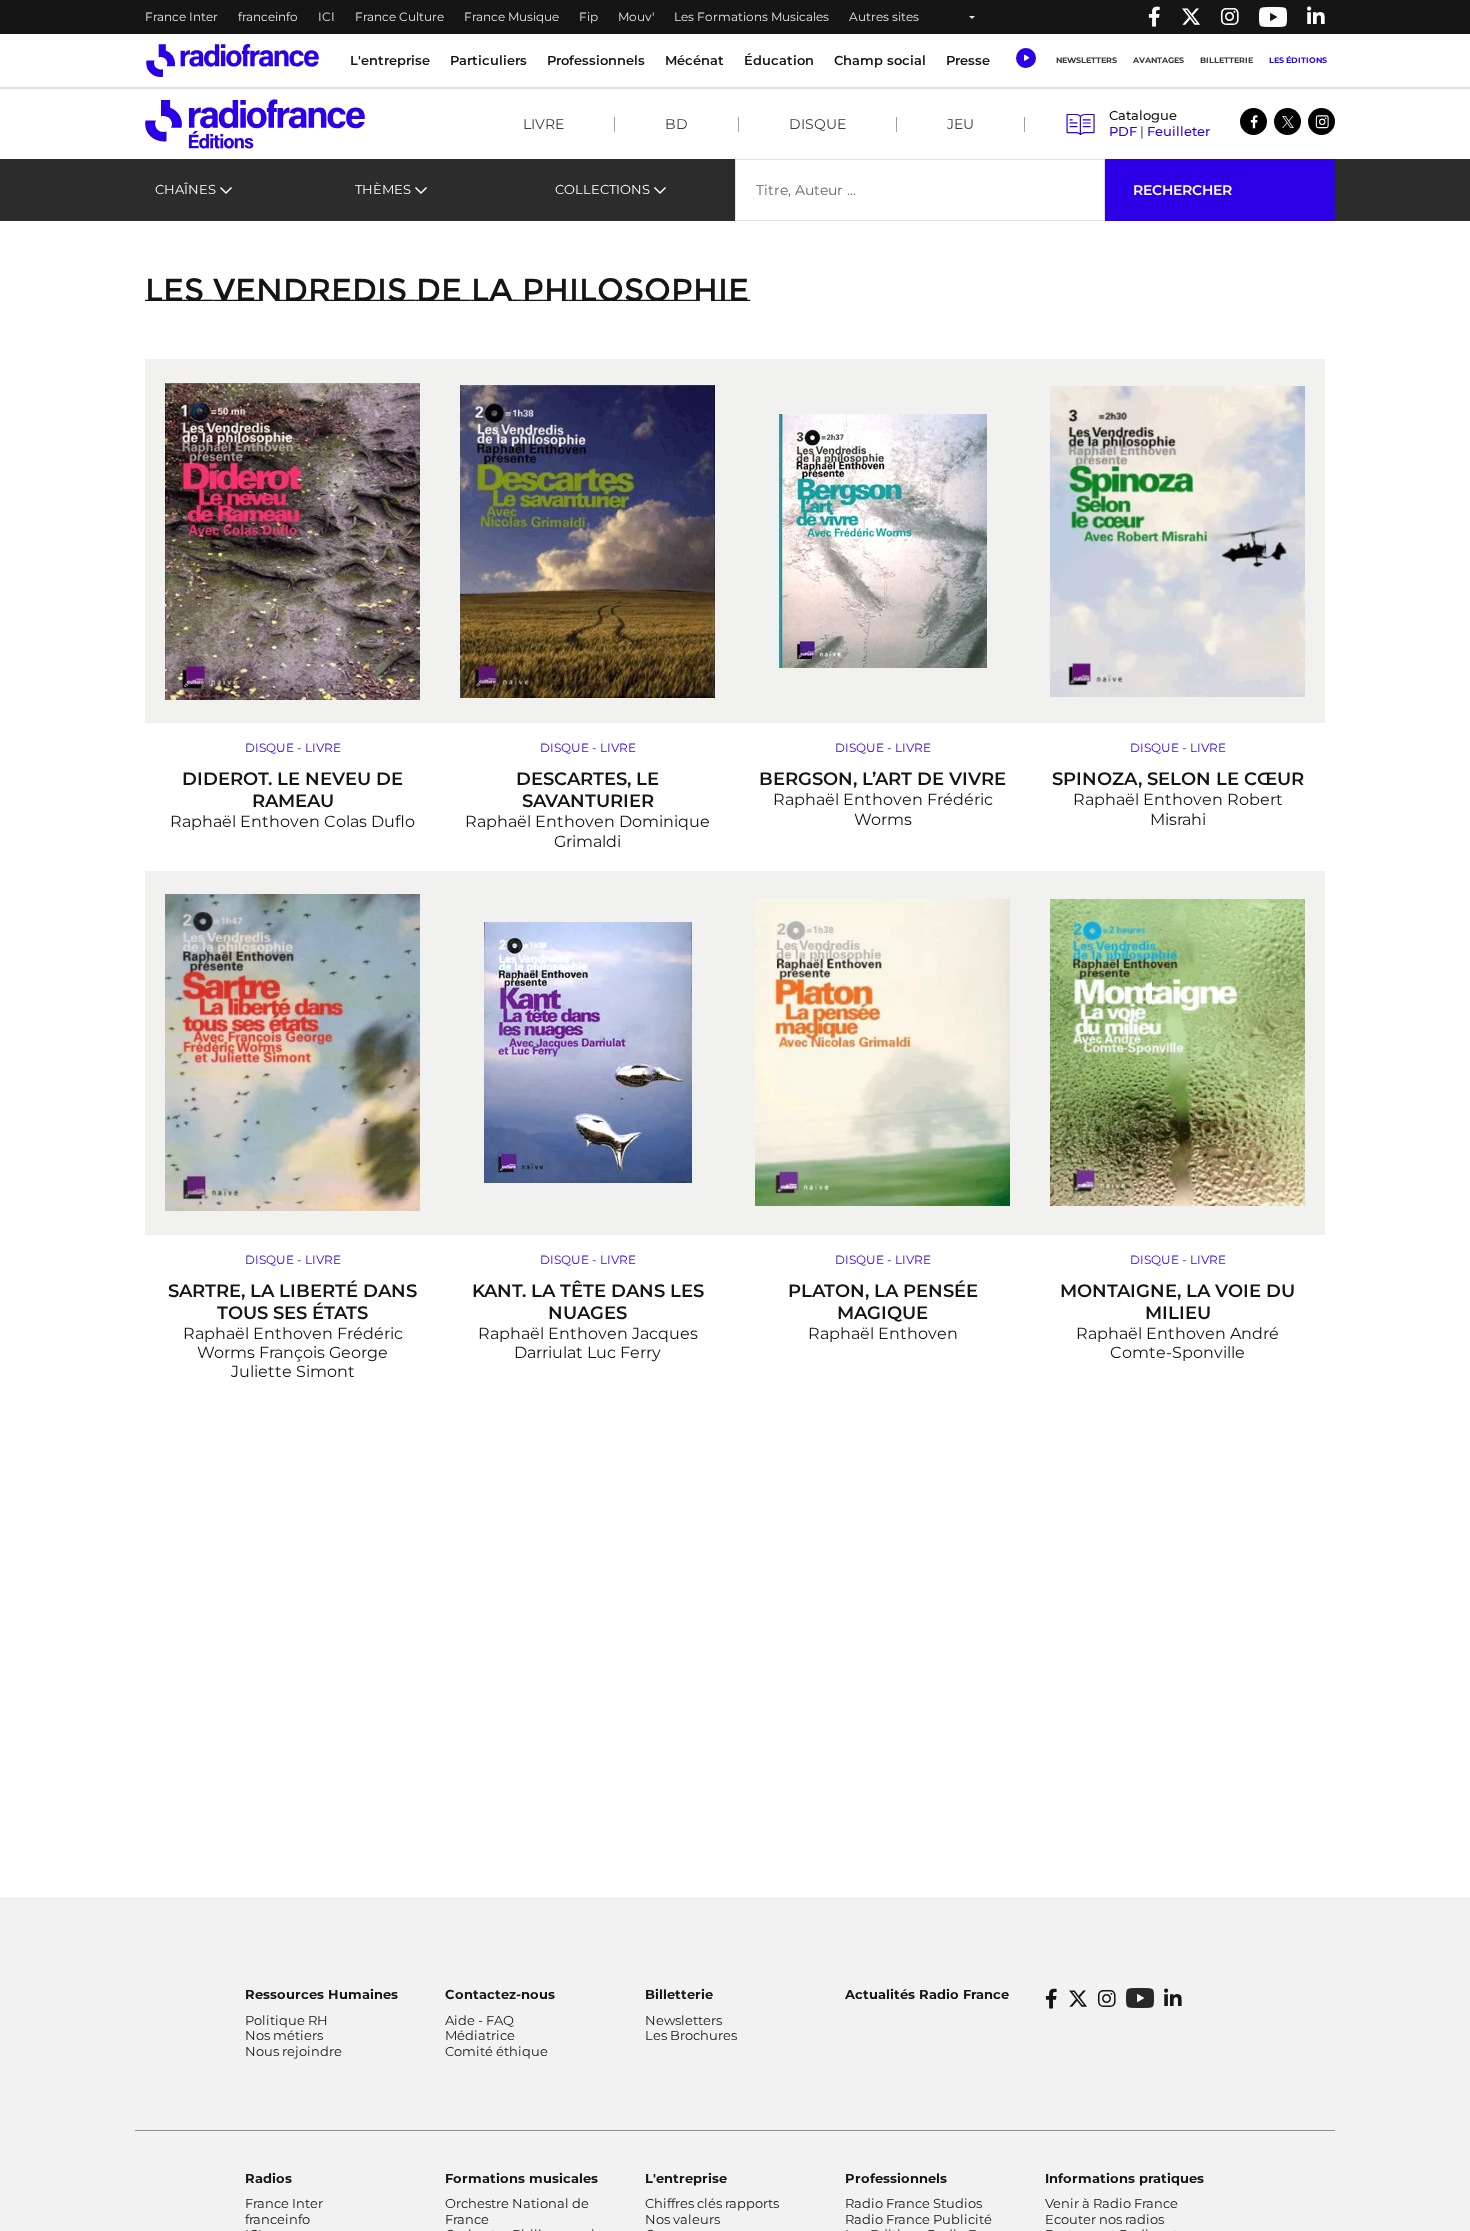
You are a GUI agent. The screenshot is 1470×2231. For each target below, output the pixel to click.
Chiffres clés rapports (712, 2203)
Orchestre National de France (517, 2211)
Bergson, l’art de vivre (882, 779)
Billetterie (1226, 60)
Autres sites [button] (884, 16)
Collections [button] (602, 189)
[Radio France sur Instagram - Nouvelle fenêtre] (1230, 17)
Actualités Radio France (927, 1994)
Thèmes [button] (383, 189)
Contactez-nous (500, 1994)
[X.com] (1287, 121)
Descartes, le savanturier (587, 790)
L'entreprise (686, 2178)
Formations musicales (521, 2178)
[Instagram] (1321, 121)
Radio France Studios (913, 2203)
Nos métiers (284, 2035)
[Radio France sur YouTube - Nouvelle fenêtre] (1273, 17)
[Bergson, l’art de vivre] (882, 541)
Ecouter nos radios (1104, 2219)
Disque (817, 124)
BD (676, 124)
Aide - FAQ (479, 2020)
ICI (326, 16)
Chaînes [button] (185, 189)
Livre (543, 124)
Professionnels (896, 2178)
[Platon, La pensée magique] (882, 1053)
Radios (268, 2178)
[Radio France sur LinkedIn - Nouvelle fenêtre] (1173, 1999)
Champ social (880, 60)
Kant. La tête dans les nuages (588, 1302)
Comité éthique (496, 2051)
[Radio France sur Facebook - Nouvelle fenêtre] (1154, 17)
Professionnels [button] (596, 60)
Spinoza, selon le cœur (1178, 779)
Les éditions (1298, 60)
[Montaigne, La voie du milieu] (1177, 1053)
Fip (588, 16)
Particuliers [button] (488, 60)
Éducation (779, 60)
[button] (1025, 58)
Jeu (960, 124)
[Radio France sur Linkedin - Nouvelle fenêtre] (1316, 17)
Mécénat (694, 60)
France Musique (511, 16)
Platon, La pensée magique (883, 1302)
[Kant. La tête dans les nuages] (587, 1053)
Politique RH (286, 2020)
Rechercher (1182, 190)
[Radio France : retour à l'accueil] (232, 60)
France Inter (181, 16)
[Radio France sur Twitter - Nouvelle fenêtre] (1191, 17)
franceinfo (268, 16)
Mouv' (636, 16)
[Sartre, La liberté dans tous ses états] (292, 1053)
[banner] (735, 17)
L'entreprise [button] (390, 60)
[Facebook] (1253, 121)
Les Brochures (691, 2035)
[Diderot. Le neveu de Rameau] (292, 541)
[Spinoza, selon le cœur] (1177, 541)
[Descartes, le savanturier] (587, 541)
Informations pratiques (1124, 2178)
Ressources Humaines (321, 1994)
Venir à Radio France (1111, 2203)
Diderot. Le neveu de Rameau (292, 790)
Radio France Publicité (918, 2219)
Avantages (1158, 60)
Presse (968, 60)
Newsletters (1086, 60)
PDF (1123, 131)
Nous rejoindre (293, 2051)
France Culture (399, 16)
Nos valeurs (682, 2219)
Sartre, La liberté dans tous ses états (292, 1302)
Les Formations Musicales (751, 16)
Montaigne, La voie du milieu (1177, 1302)
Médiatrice (480, 2035)
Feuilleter (1178, 131)
